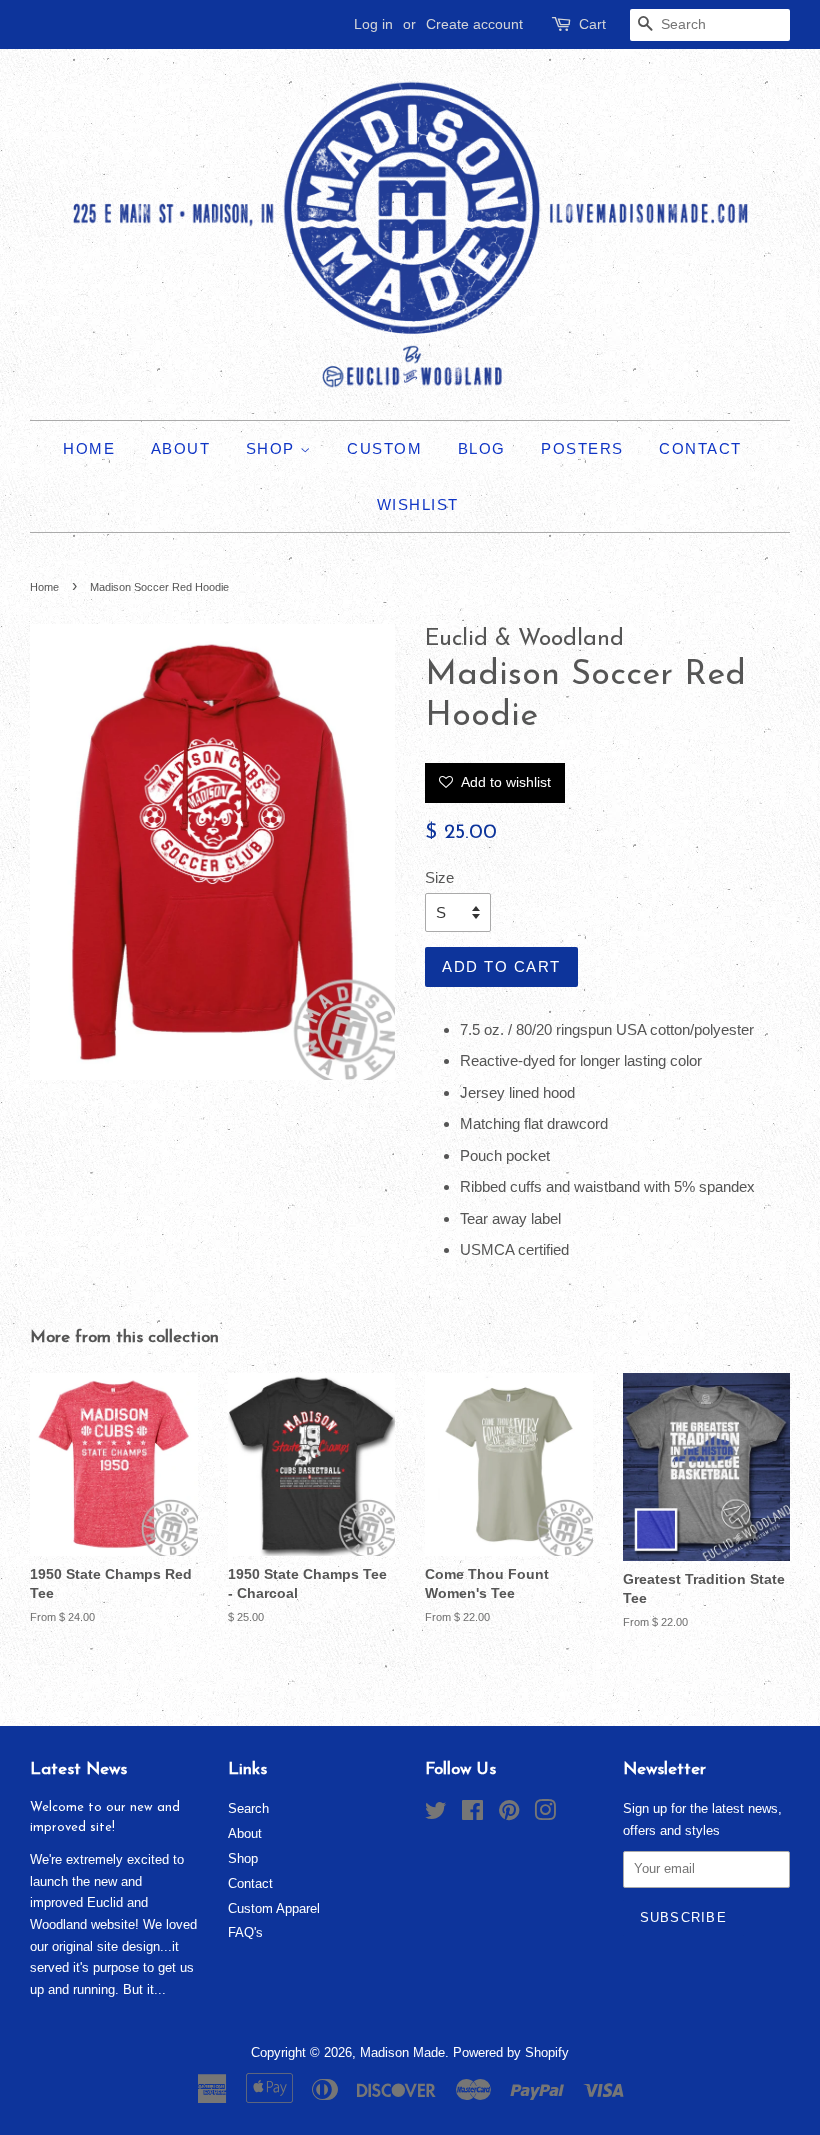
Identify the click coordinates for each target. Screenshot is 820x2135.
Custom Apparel (274, 1908)
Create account (474, 24)
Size (439, 877)
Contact (700, 448)
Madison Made (402, 2052)
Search (248, 1808)
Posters (582, 448)
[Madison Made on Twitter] (436, 1814)
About (181, 448)
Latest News (78, 1769)
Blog (482, 448)
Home (89, 448)
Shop (273, 448)
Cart (592, 24)
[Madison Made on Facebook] (472, 1814)
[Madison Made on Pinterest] (509, 1814)
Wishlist (418, 504)
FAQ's (245, 1932)
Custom (384, 448)
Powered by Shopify (511, 2052)
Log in (373, 24)
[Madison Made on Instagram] (545, 1814)
